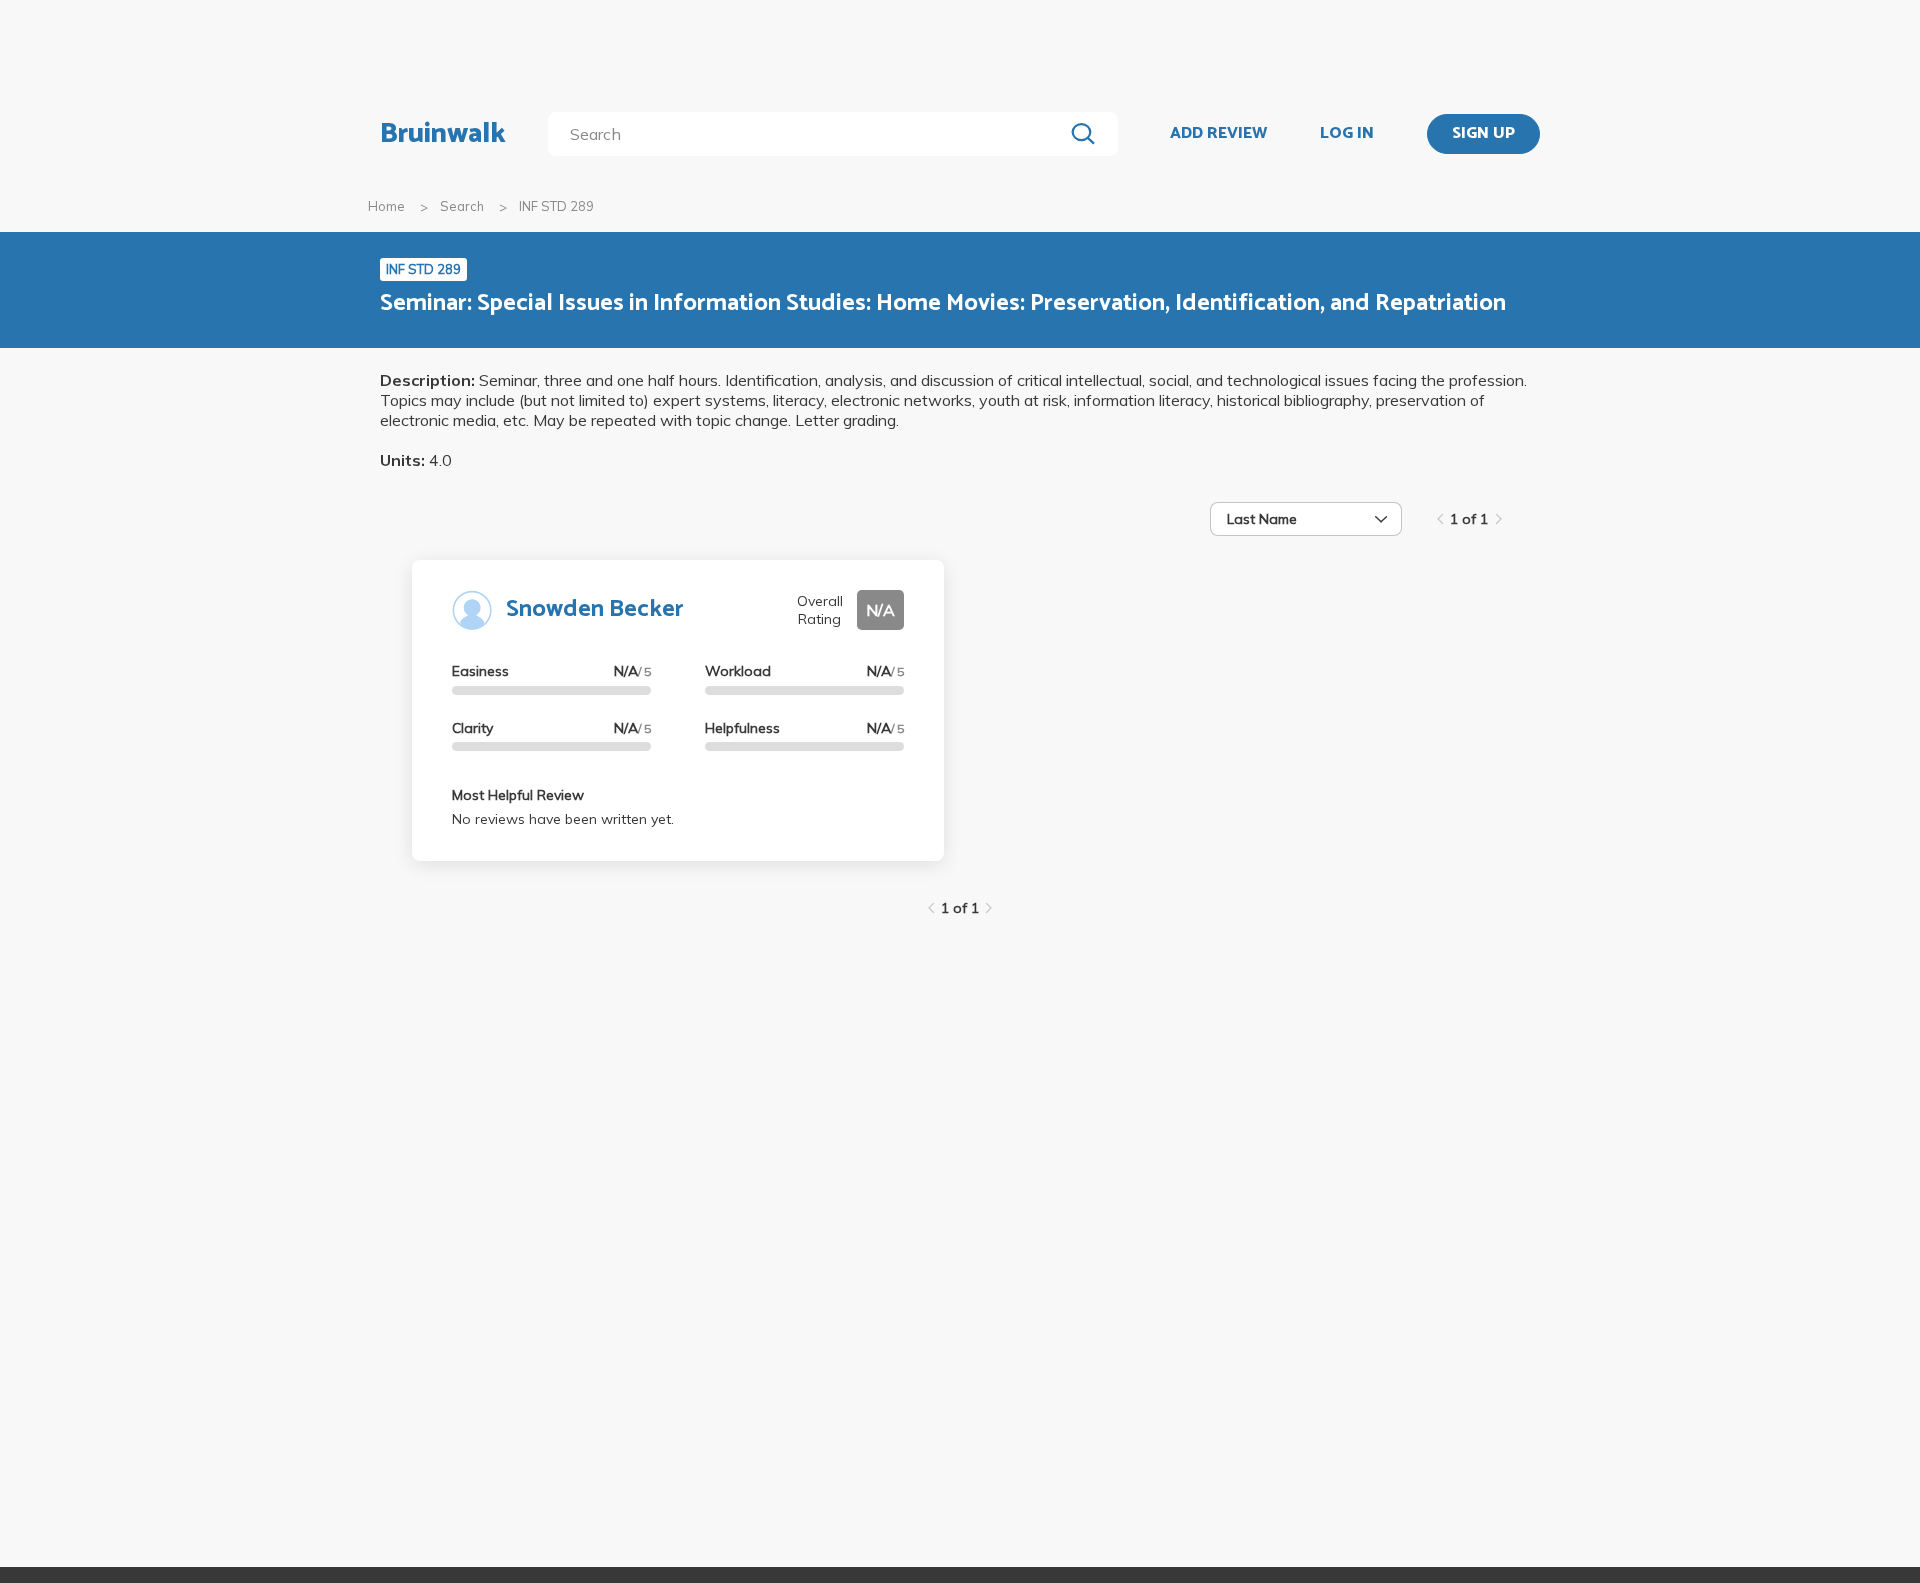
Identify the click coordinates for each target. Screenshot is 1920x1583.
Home (386, 206)
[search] (809, 134)
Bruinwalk (443, 134)
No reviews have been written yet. (563, 819)
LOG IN (1347, 134)
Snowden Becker (595, 609)
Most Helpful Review (518, 795)
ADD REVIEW (1218, 134)
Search (462, 206)
